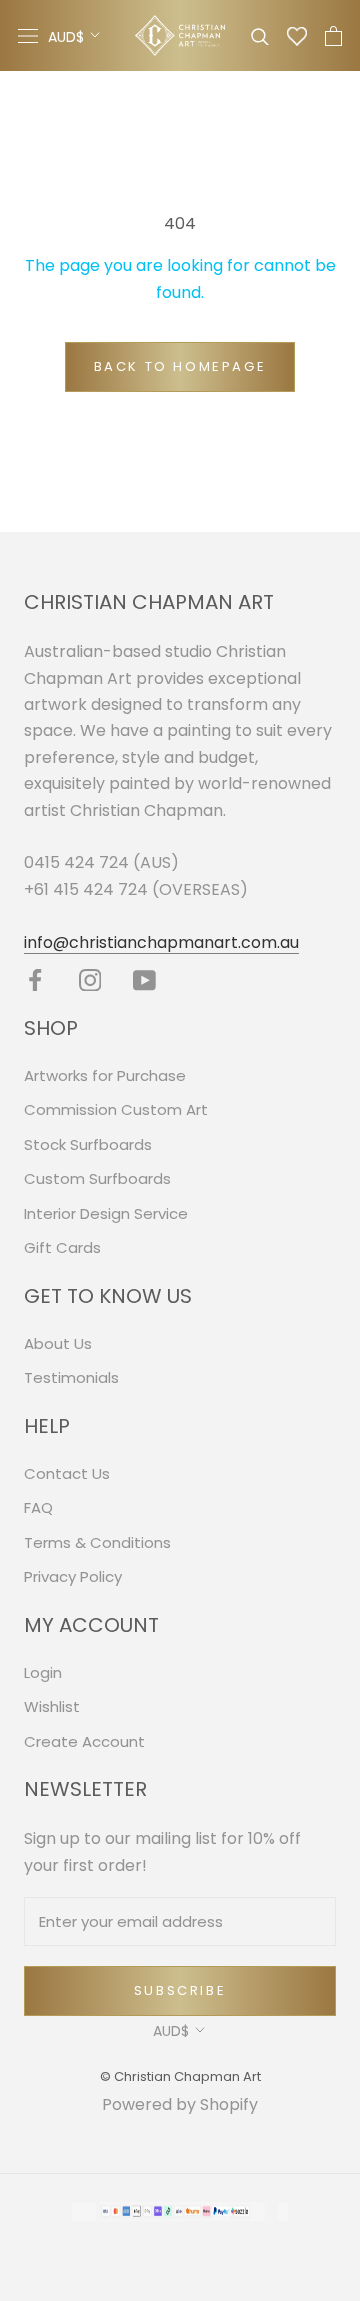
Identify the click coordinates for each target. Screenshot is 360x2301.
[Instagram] (90, 979)
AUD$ (66, 37)
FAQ (38, 1507)
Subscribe (180, 1990)
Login (43, 1672)
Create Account (84, 1741)
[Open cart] (333, 36)
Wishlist (52, 1706)
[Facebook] (35, 979)
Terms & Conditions (97, 1542)
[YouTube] (144, 979)
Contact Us (67, 1473)
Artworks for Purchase (105, 1075)
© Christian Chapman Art (180, 2076)
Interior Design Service (106, 1213)
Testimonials (71, 1377)
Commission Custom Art (116, 1109)
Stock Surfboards (88, 1144)
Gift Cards (62, 1247)
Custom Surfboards (97, 1178)
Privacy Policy (73, 1576)
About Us (58, 1343)
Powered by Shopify (180, 2104)
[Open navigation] (28, 36)
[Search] (260, 35)
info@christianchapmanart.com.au (161, 942)
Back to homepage (180, 366)
